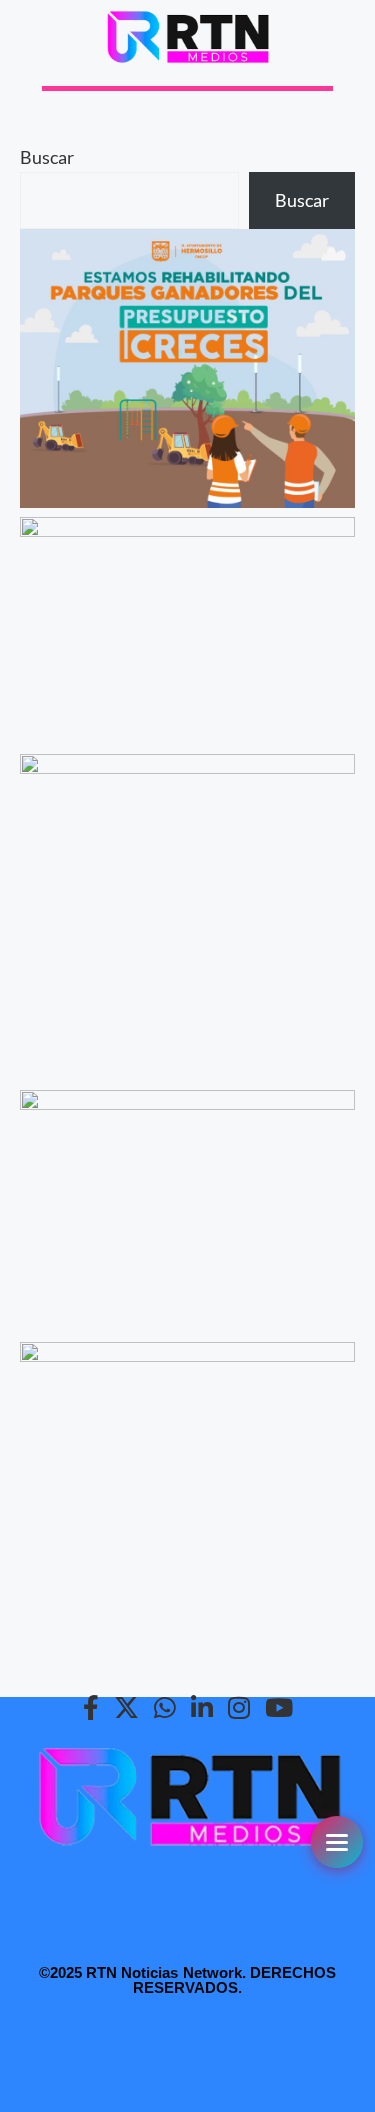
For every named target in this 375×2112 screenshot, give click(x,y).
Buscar (47, 157)
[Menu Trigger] (337, 1842)
